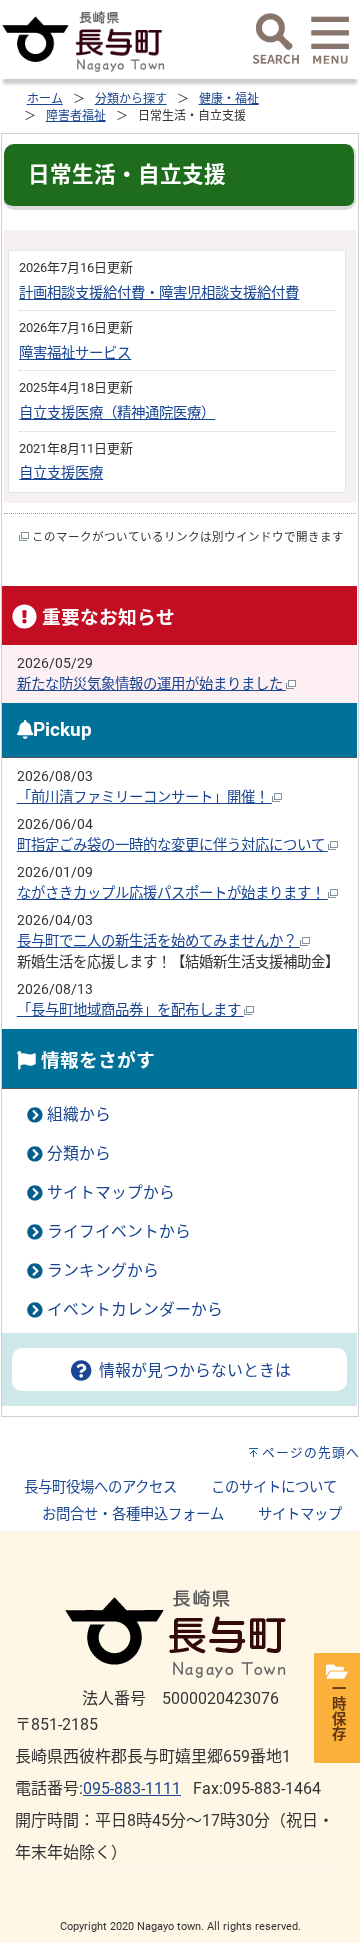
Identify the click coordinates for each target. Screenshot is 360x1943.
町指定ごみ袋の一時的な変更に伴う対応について (172, 845)
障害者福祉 (76, 116)
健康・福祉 (229, 99)
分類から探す (131, 99)
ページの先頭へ (311, 1452)
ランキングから (103, 1270)
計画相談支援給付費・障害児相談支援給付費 (159, 293)
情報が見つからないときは (192, 1370)
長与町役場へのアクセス (100, 1487)
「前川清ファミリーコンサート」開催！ (144, 797)
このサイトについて (274, 1487)
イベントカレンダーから (135, 1309)
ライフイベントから (119, 1231)
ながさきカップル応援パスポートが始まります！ (172, 893)
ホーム (45, 99)
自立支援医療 (61, 473)
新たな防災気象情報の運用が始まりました (151, 684)
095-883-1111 (132, 1788)
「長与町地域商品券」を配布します (130, 1010)
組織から (79, 1114)
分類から (79, 1153)
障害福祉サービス (75, 353)
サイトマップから (111, 1192)
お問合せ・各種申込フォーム (133, 1514)
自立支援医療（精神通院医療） (117, 413)
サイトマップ (300, 1514)
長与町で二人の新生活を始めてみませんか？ (158, 941)
